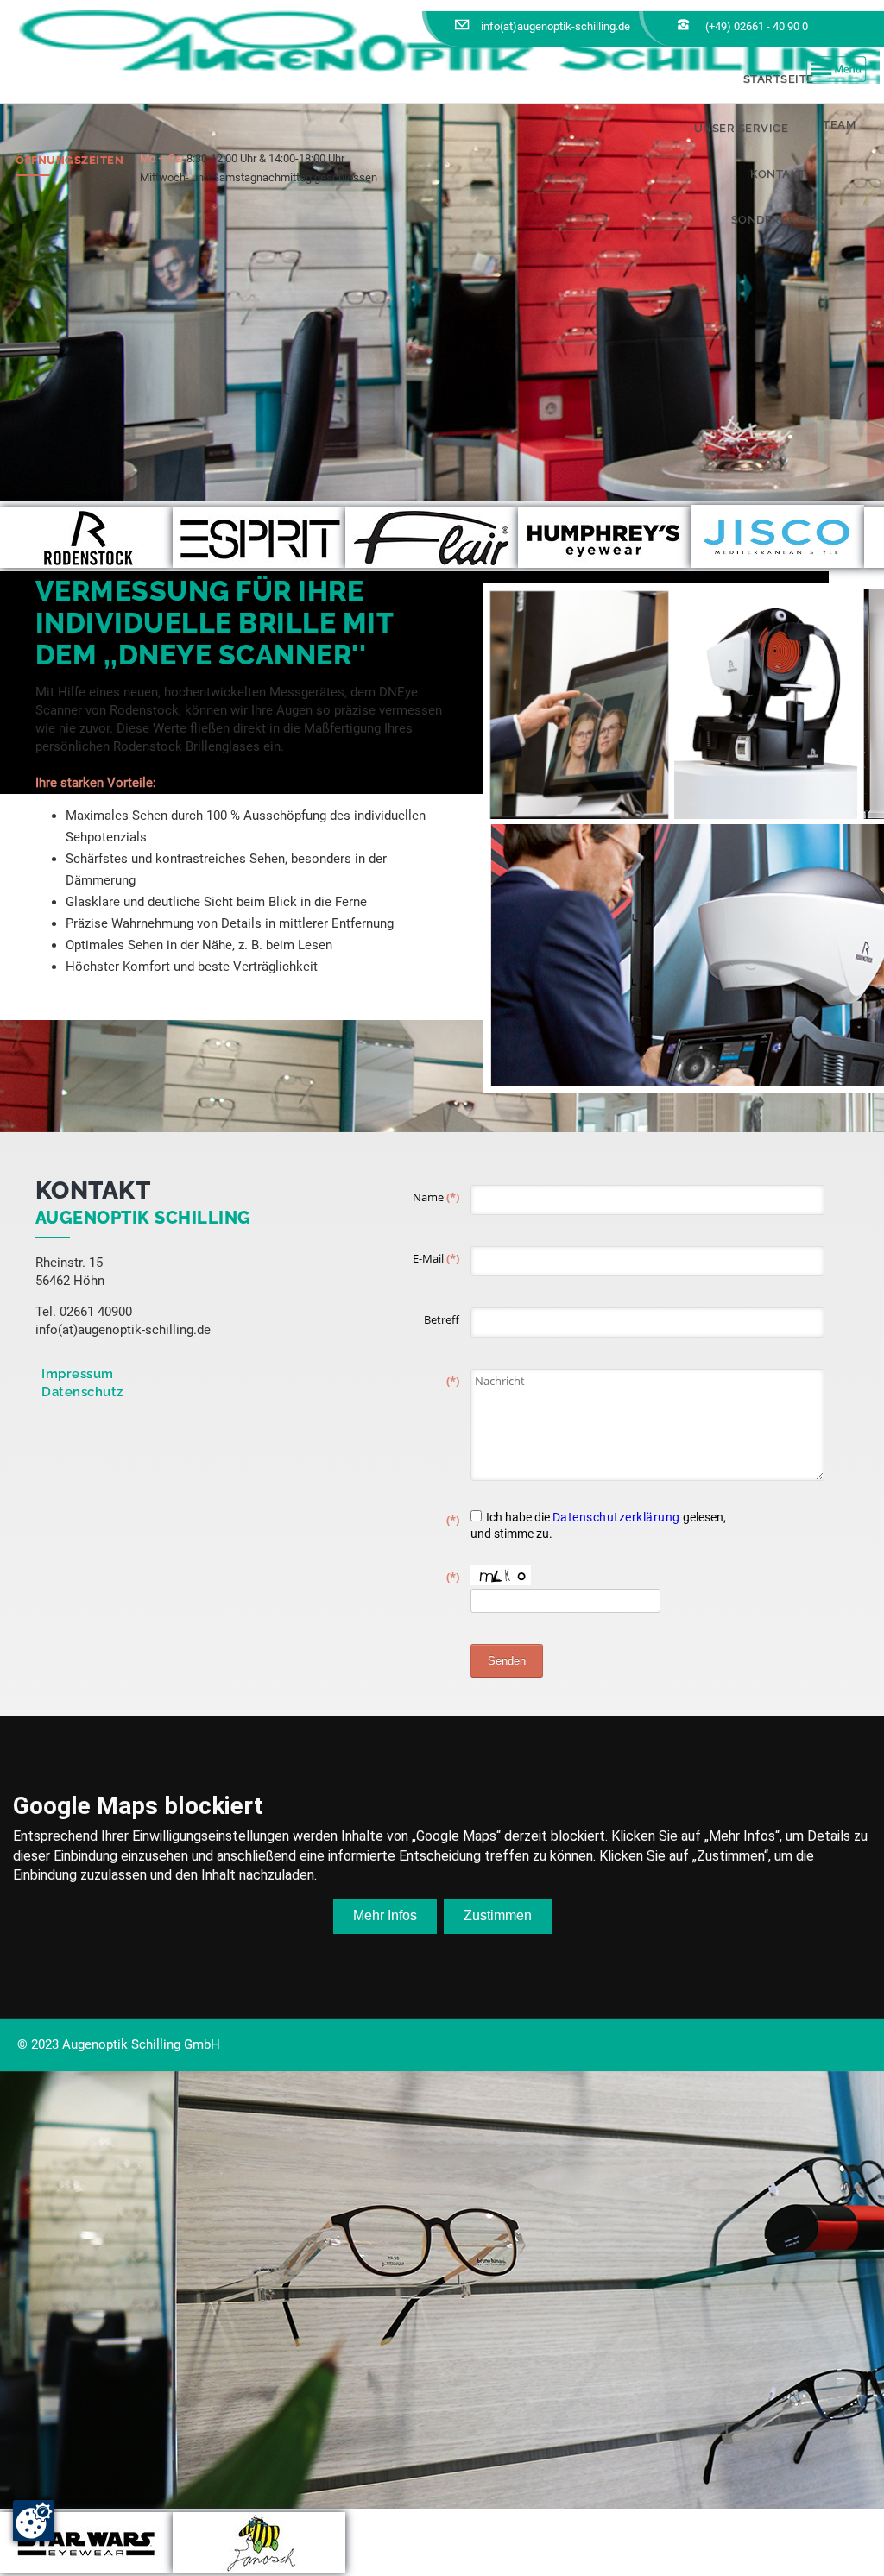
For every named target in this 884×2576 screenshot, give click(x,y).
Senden (507, 1661)
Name (436, 1197)
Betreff (442, 1319)
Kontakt (778, 174)
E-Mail (436, 1258)
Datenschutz (82, 1392)
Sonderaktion (779, 220)
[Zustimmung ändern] (34, 2521)
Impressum (78, 1374)
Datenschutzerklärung (616, 1517)
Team (839, 125)
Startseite (779, 79)
